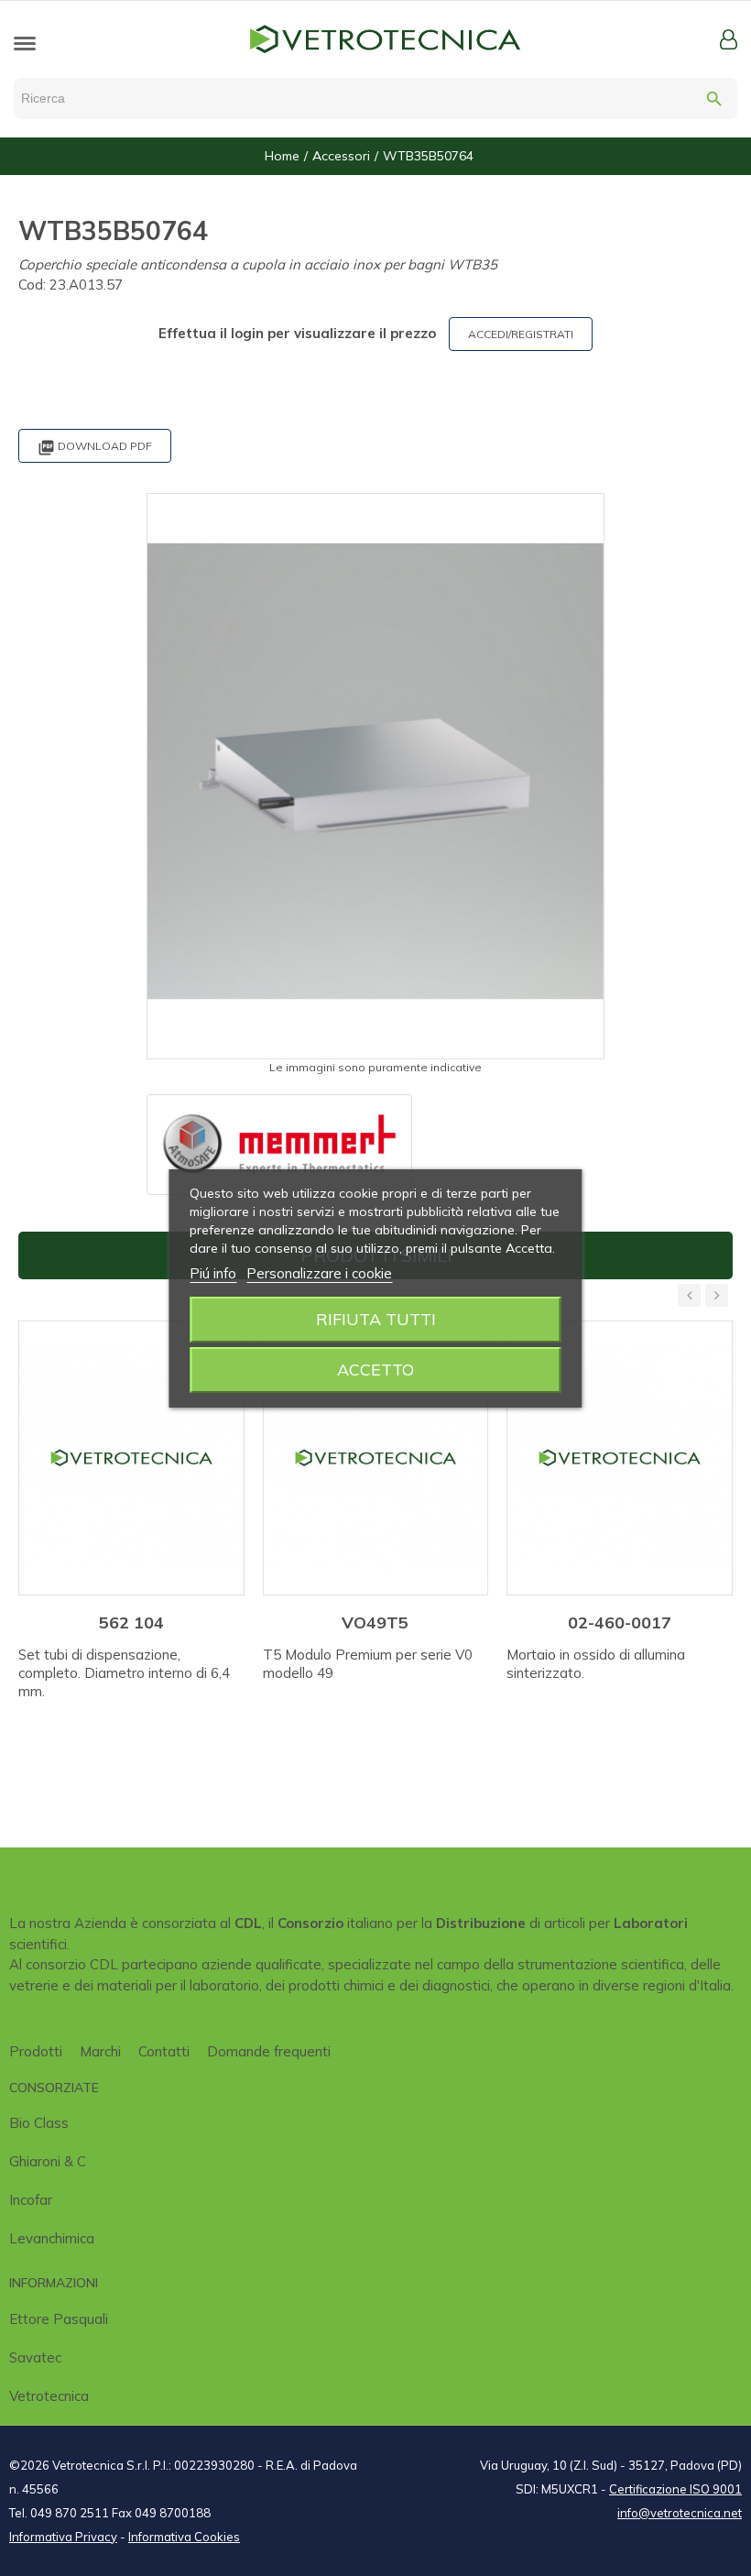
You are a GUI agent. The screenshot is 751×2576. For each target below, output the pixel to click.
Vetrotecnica (49, 2396)
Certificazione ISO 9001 (675, 2489)
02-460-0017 (620, 1622)
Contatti (164, 2051)
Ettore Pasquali (59, 2319)
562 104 (131, 1622)
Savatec (35, 2357)
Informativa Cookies (184, 2537)
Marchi (100, 2051)
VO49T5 (375, 1622)
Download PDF (95, 448)
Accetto (375, 1370)
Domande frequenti (269, 2051)
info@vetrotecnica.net (680, 2513)
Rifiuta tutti (376, 1319)
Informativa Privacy (63, 2537)
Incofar (31, 2200)
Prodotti (36, 2051)
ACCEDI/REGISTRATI (521, 334)
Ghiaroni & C (48, 2161)
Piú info (213, 1273)
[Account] (729, 39)
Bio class (39, 2123)
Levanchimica (52, 2238)
